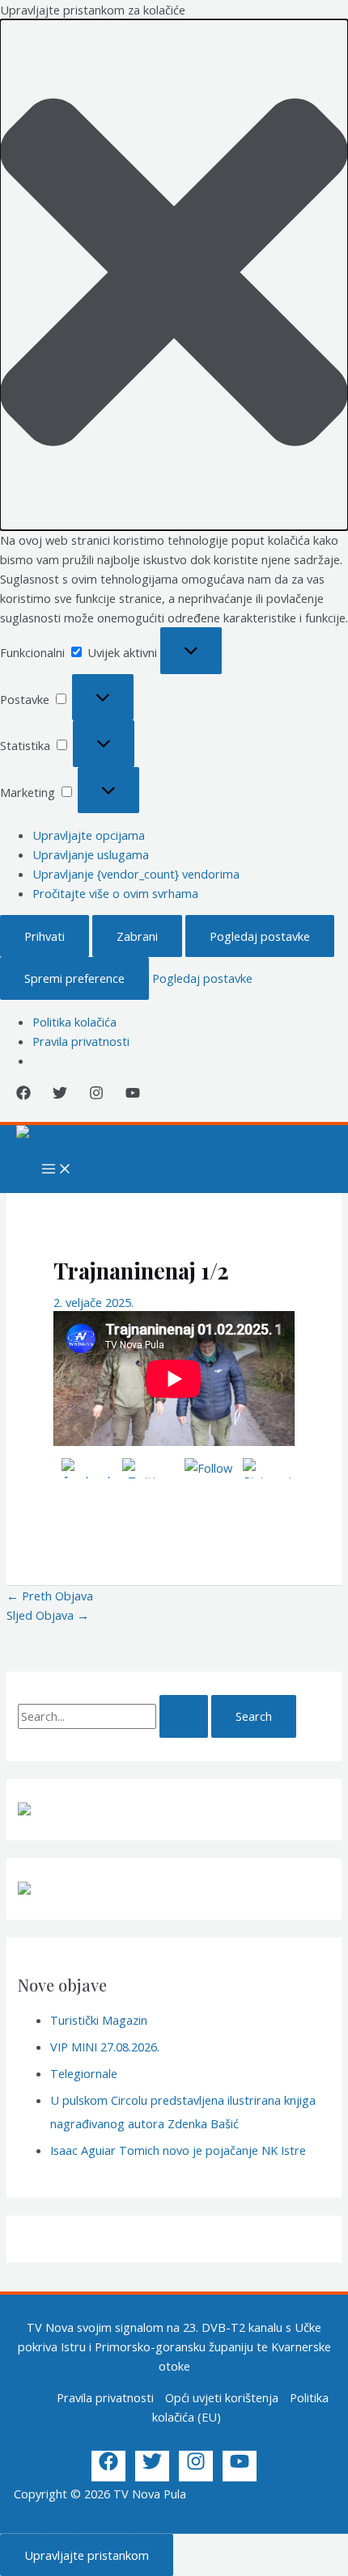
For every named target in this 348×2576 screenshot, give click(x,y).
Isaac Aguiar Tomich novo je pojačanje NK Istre (178, 2150)
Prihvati (45, 936)
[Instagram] (96, 1095)
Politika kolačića (74, 1022)
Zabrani (137, 936)
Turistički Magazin (99, 2020)
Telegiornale (84, 2073)
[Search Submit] (184, 1716)
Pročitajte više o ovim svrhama (115, 893)
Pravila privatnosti (81, 1041)
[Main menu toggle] (57, 1170)
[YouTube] (133, 1095)
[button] (174, 275)
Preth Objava (50, 1596)
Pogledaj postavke (260, 936)
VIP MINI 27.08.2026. (105, 2047)
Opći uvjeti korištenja (222, 2397)
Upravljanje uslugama (91, 854)
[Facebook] (23, 1095)
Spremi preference (74, 978)
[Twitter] (60, 1095)
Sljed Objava (48, 1615)
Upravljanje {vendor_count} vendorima (136, 874)
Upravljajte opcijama (89, 835)
